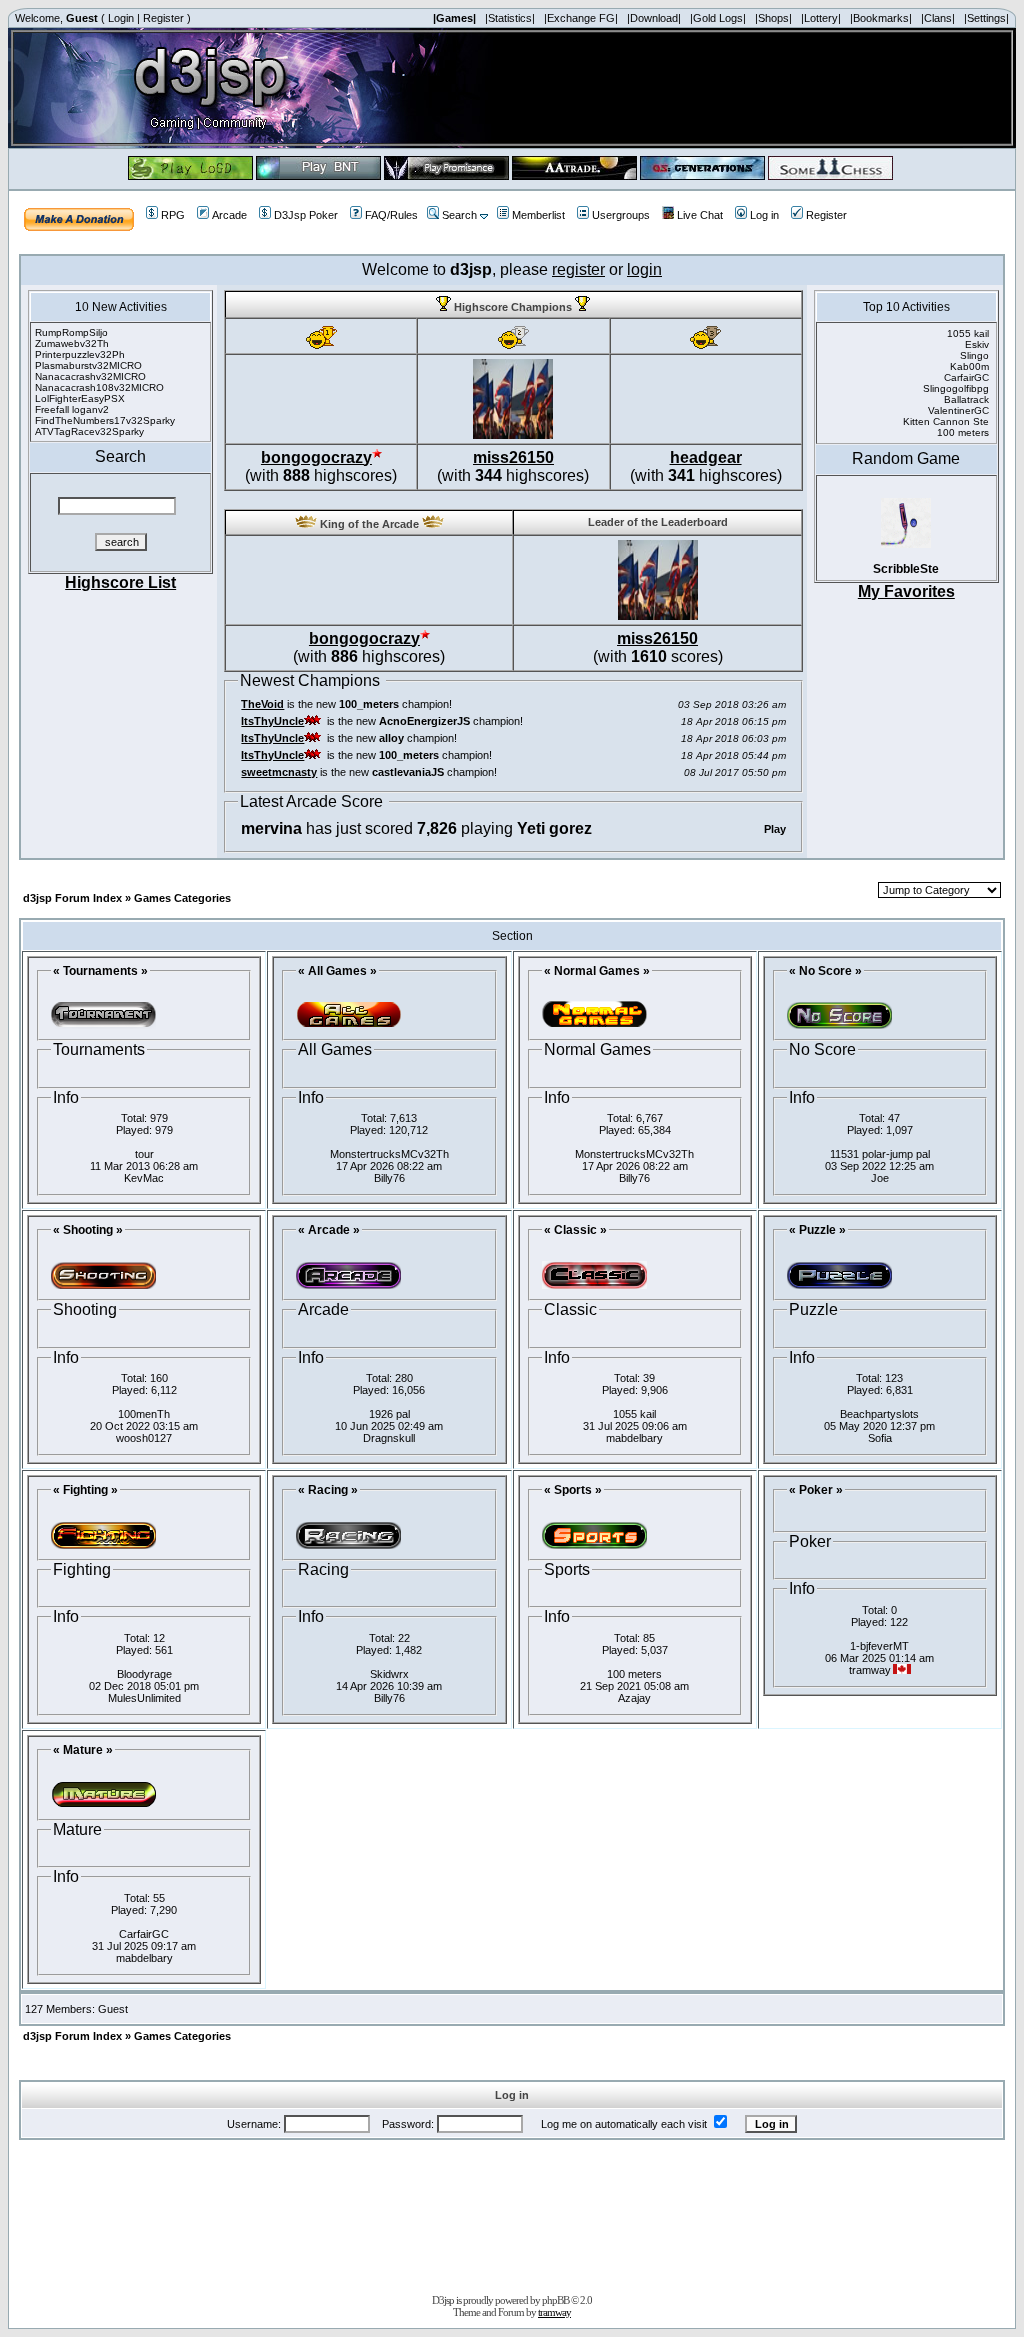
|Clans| (938, 18)
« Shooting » (88, 1230)
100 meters (634, 1674)
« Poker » (816, 1490)
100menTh (144, 1414)
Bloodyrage (144, 1674)
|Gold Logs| (718, 18)
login (644, 269)
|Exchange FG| (581, 18)
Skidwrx (389, 1674)
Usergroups (621, 215)
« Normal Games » (597, 971)
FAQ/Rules (391, 215)
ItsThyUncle (272, 721)
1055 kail (634, 1414)
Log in (764, 215)
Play (775, 829)
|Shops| (773, 18)
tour (144, 1154)
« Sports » (573, 1490)
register (578, 269)
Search (459, 215)
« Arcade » (329, 1230)
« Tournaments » (100, 971)
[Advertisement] (512, 2213)
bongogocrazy (316, 457)
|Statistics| (510, 18)
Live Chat (700, 215)
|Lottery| (821, 18)
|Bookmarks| (881, 18)
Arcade (229, 215)
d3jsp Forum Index (72, 898)
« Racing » (328, 1490)
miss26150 (513, 457)
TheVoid (262, 704)
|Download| (654, 18)
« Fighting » (85, 1490)
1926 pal (389, 1414)
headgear (706, 457)
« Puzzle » (817, 1230)
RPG (173, 215)
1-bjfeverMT (879, 1646)
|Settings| (986, 18)
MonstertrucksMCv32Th (389, 1154)
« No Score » (825, 971)
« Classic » (575, 1230)
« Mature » (83, 1750)
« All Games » (337, 971)
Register (163, 18)
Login (121, 18)
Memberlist (538, 215)
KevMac (144, 1178)
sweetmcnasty (279, 772)
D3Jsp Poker (306, 215)
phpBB (555, 2300)
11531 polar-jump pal (880, 1154)
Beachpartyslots (879, 1414)
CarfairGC (144, 1934)
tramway (554, 2312)
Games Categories (182, 898)
